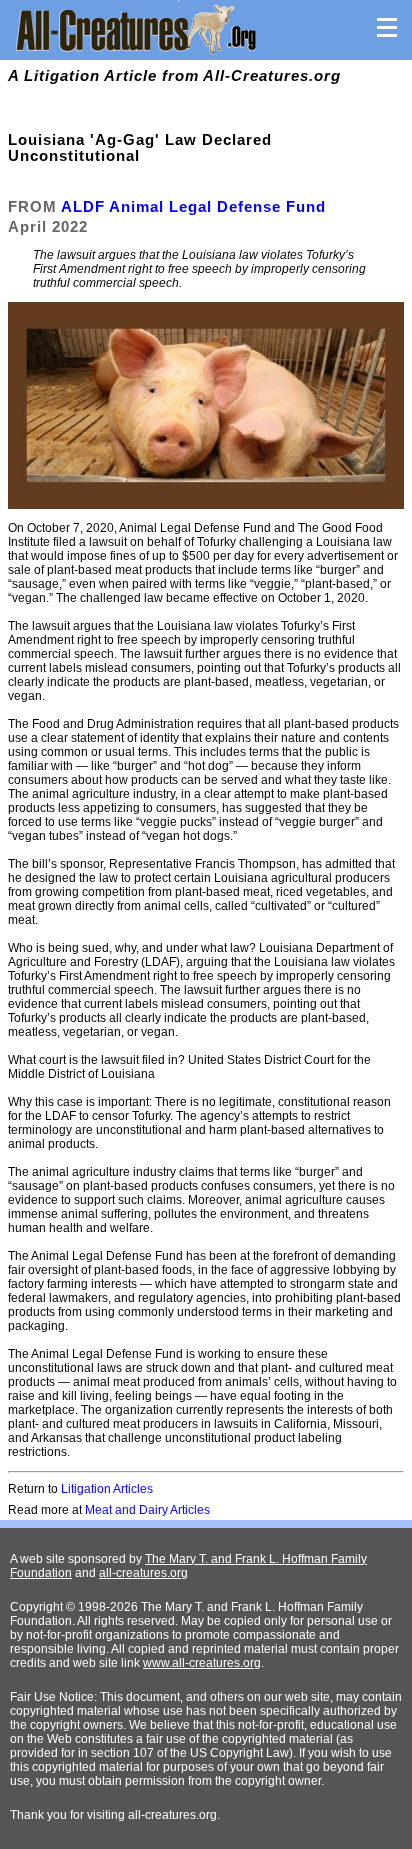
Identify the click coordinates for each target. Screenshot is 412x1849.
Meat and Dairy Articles (147, 1510)
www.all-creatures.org (202, 1663)
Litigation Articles (107, 1489)
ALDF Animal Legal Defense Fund (193, 206)
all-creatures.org (143, 1573)
